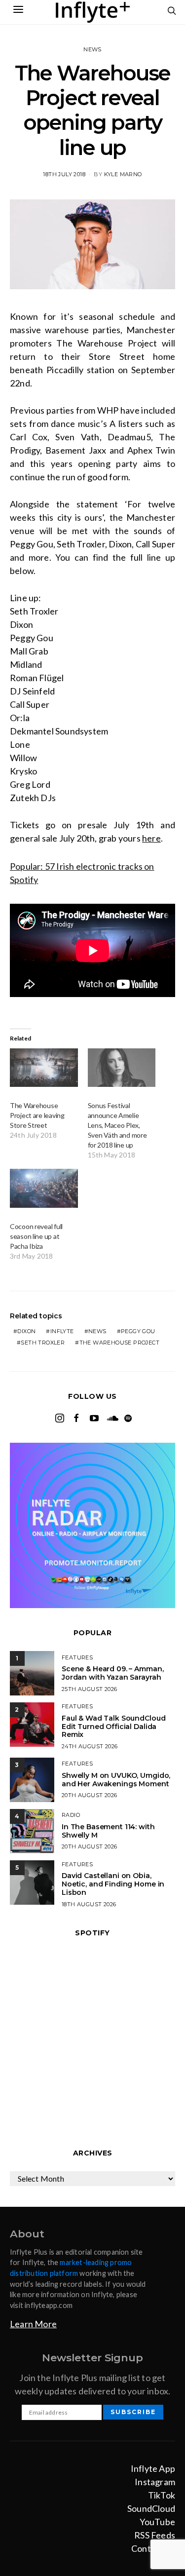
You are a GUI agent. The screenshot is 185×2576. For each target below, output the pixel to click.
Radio (71, 1815)
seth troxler (43, 1343)
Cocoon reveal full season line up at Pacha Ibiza (36, 1236)
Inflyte (62, 1331)
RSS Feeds (155, 2535)
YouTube (157, 2522)
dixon (26, 1331)
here (151, 838)
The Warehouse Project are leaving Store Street (37, 1115)
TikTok (162, 2495)
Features (77, 1657)
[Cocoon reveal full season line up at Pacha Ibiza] (44, 1188)
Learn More (33, 2324)
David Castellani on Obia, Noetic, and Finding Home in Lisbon (113, 1884)
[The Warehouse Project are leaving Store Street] (44, 1068)
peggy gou (138, 1331)
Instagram (155, 2482)
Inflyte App (153, 2468)
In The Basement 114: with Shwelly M (108, 1831)
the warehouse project (119, 1343)
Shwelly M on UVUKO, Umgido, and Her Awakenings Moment (116, 1780)
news (97, 1331)
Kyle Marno (123, 174)
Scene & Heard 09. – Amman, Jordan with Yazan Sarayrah (112, 1673)
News (92, 49)
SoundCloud (151, 2508)
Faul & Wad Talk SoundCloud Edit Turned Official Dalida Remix (113, 1727)
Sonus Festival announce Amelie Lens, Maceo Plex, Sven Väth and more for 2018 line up (117, 1125)
